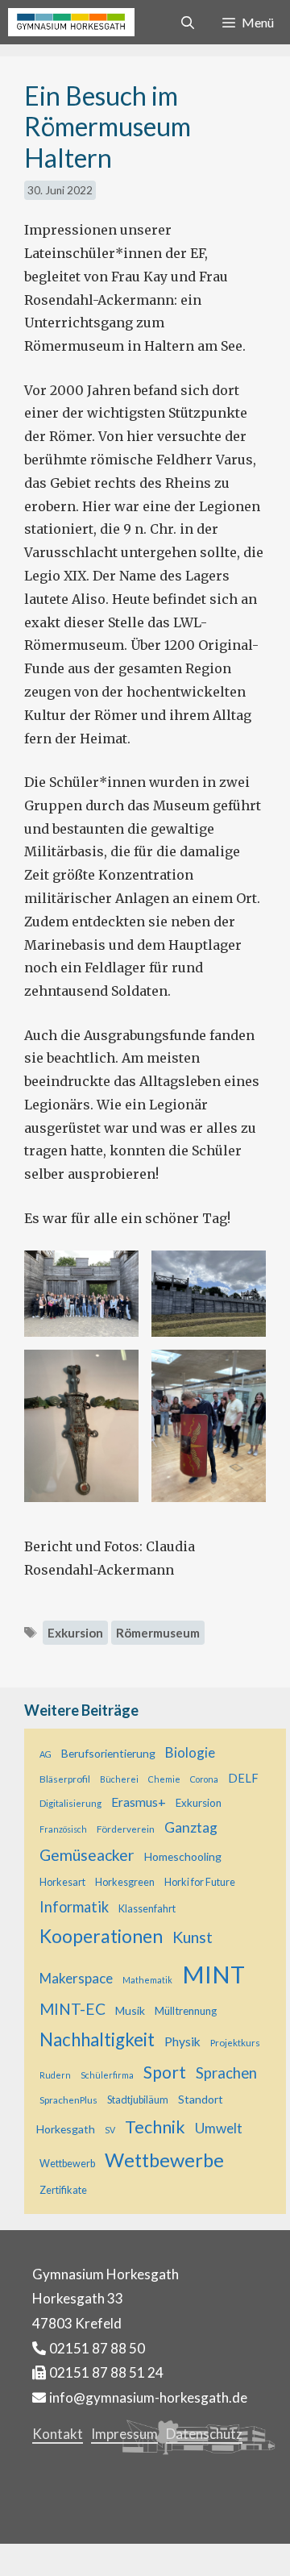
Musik (130, 2010)
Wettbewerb (67, 2164)
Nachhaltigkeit (97, 2039)
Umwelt (219, 2128)
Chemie (164, 1779)
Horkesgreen (125, 1882)
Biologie (190, 1752)
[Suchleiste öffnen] (188, 22)
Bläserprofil (65, 1779)
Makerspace (76, 1978)
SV (110, 2130)
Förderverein (126, 1829)
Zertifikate (63, 2190)
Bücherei (119, 1779)
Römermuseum (158, 1633)
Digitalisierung (70, 1803)
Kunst (193, 1937)
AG (46, 1754)
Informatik (74, 1907)
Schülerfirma (107, 2075)
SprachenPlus (68, 2100)
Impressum (124, 2434)
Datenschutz (204, 2434)
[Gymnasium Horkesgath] (71, 22)
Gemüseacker (87, 1855)
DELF (243, 1778)
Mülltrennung (186, 2011)
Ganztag (191, 1827)
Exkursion (75, 1633)
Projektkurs (235, 2042)
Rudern (55, 2075)
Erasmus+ (139, 1802)
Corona (204, 1779)
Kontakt (58, 2434)
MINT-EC (72, 2009)
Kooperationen (101, 1936)
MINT (213, 1974)
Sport (165, 2072)
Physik (182, 2041)
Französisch (63, 1829)
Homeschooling (183, 1856)
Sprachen (226, 2073)
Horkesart (62, 1882)
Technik (155, 2127)
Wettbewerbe (164, 2160)
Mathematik (147, 1980)
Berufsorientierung (108, 1753)
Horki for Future (200, 1882)
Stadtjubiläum (138, 2100)
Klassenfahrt (147, 1909)
